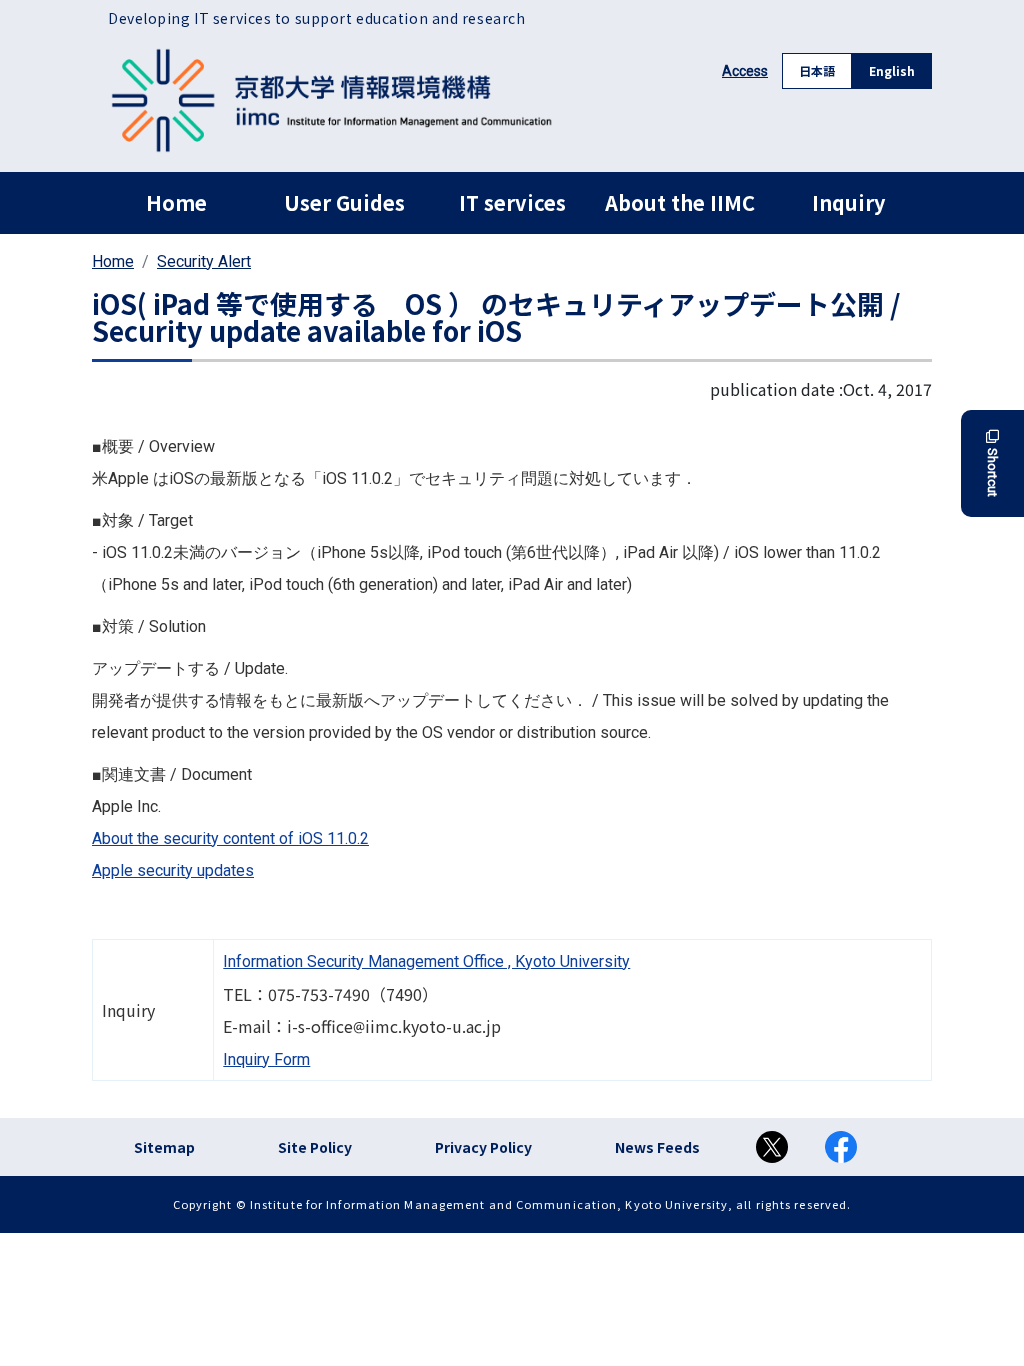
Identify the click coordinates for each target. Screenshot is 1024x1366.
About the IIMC (680, 202)
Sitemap (164, 1147)
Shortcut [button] (992, 472)
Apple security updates (173, 870)
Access (745, 71)
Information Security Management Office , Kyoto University (426, 961)
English (892, 70)
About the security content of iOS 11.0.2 (230, 838)
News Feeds (657, 1147)
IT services (512, 202)
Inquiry (848, 202)
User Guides (344, 202)
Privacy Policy (483, 1147)
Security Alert (204, 261)
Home (176, 202)
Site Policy (315, 1147)
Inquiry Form (266, 1059)
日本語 (817, 70)
